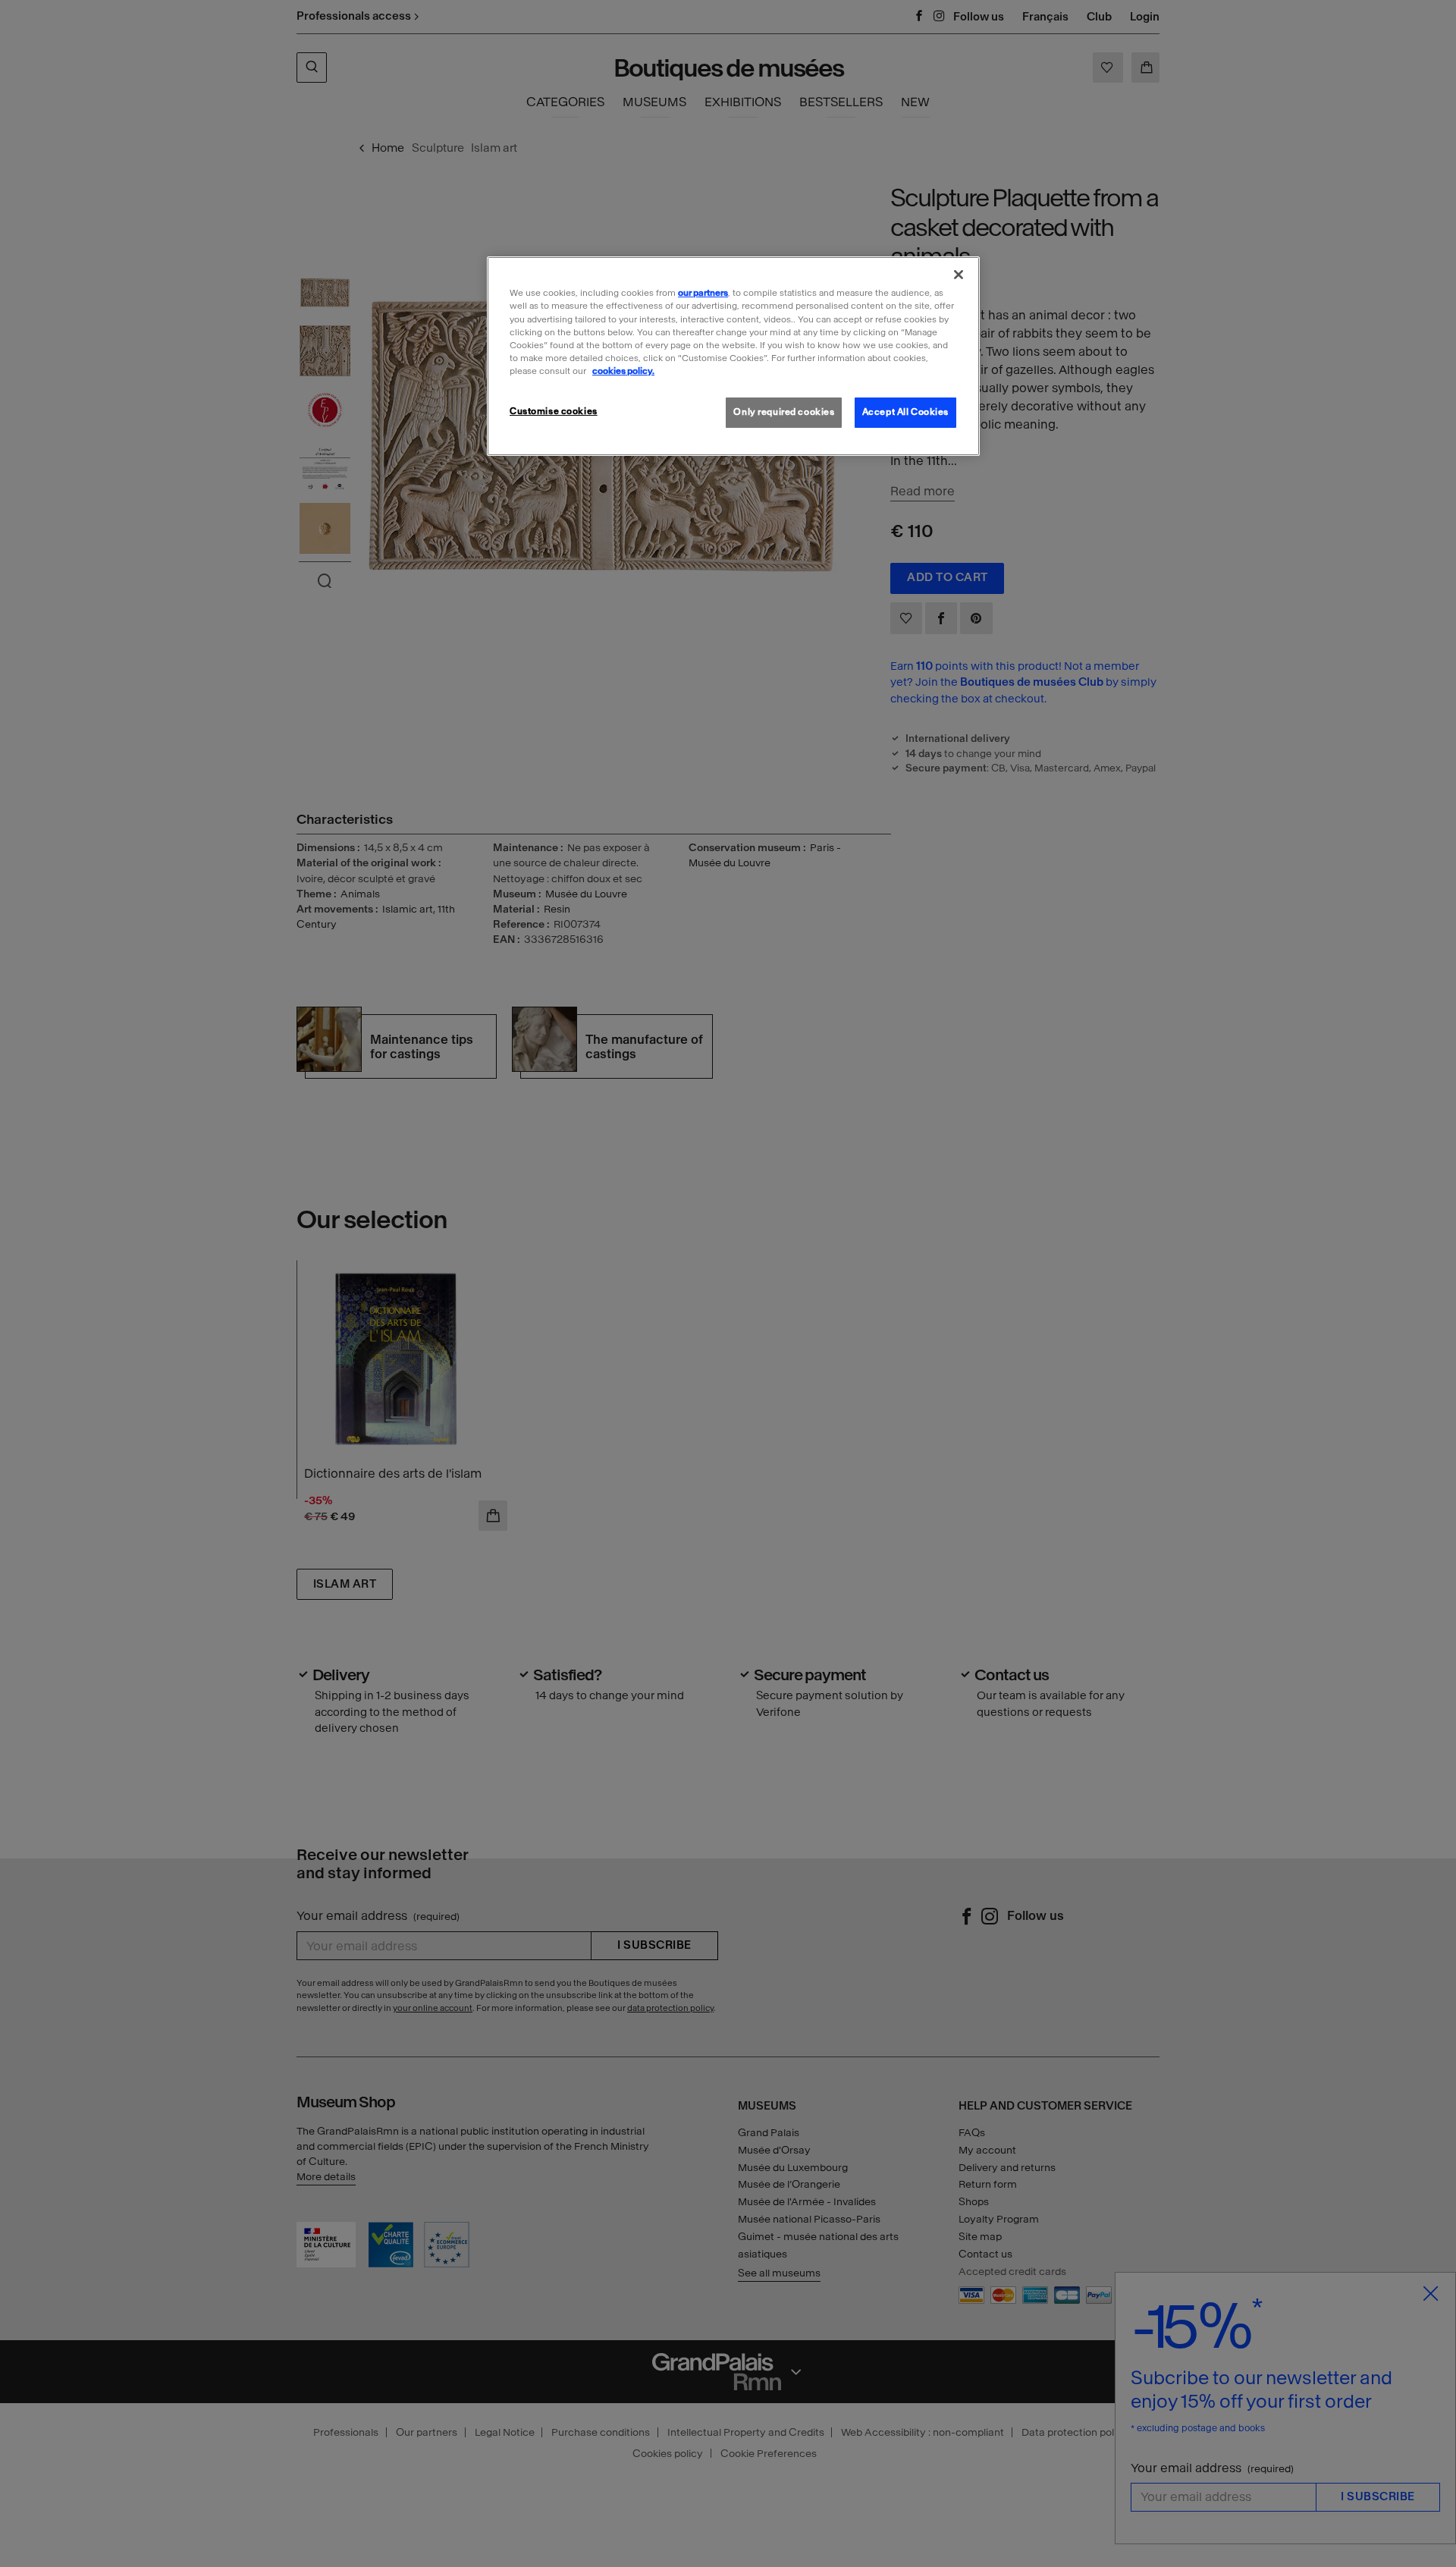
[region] (733, 356)
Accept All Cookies (905, 412)
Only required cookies (784, 412)
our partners (703, 293)
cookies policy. (623, 371)
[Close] (959, 275)
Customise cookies (554, 411)
